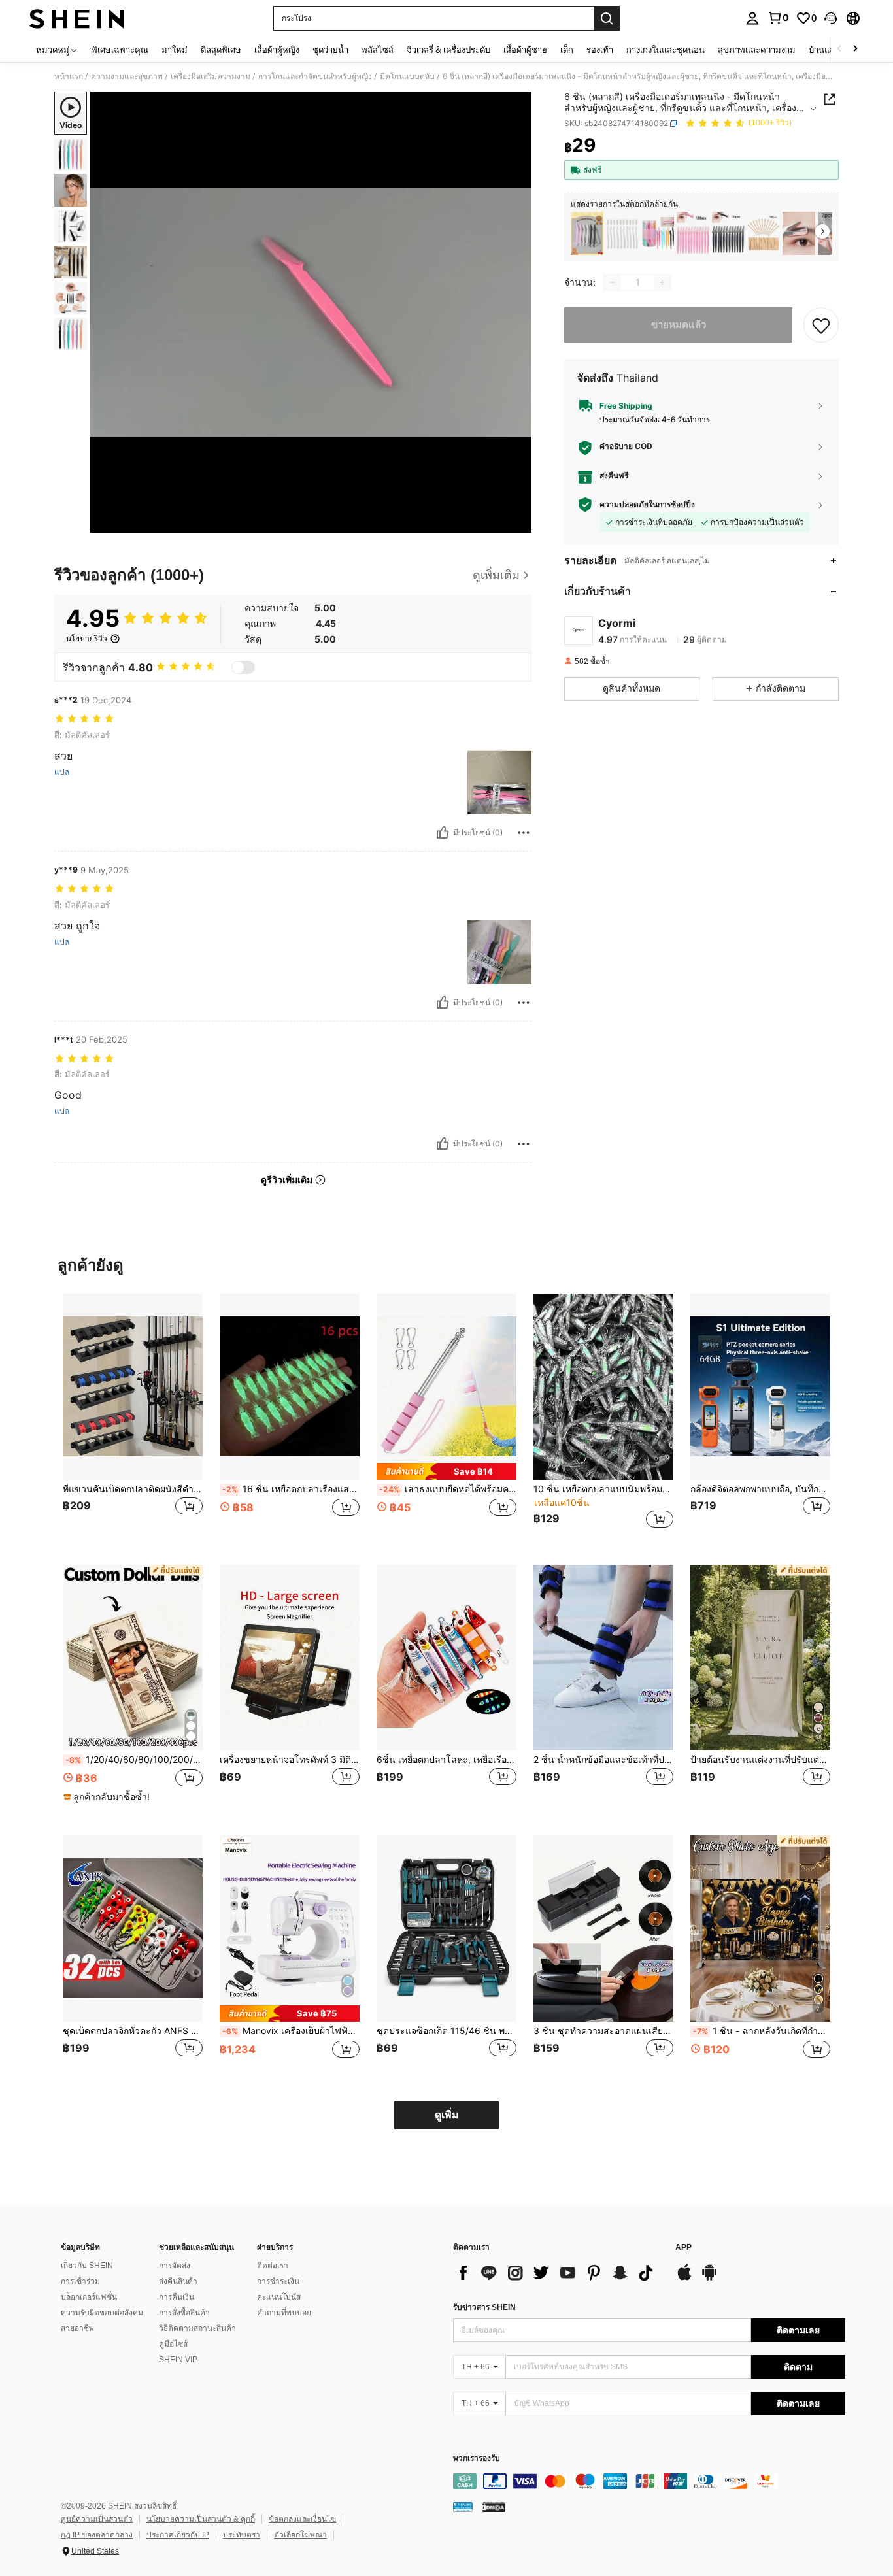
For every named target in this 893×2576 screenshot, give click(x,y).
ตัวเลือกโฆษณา (300, 2535)
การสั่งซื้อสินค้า (184, 2313)
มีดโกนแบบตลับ (407, 76)
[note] (446, 1471)
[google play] (709, 2279)
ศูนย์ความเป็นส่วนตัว (97, 2519)
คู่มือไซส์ (173, 2344)
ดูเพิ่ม (447, 2115)
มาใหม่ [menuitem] (175, 50)
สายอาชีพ (77, 2328)
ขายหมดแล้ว (679, 325)
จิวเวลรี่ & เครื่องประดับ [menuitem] (448, 50)
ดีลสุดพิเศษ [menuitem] (221, 50)
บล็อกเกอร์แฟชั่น (89, 2297)
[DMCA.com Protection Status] (494, 2507)
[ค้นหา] (607, 18)
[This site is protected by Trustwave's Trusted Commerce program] (463, 2507)
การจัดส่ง (175, 2266)
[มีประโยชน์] (443, 833)
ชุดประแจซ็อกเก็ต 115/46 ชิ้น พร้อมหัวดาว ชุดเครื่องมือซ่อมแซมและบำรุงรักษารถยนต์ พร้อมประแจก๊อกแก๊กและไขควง (446, 2031)
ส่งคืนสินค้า (178, 2281)
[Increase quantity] (662, 282)
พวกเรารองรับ (477, 2459)
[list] (558, 2273)
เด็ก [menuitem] (567, 50)
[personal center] (752, 18)
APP (683, 2248)
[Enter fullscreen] (518, 522)
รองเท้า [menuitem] (600, 50)
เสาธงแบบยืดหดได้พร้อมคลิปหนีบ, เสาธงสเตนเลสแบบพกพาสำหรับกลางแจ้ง (448, 1489)
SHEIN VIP (178, 2360)
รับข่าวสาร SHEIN (484, 2307)
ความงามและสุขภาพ (127, 76)
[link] (778, 18)
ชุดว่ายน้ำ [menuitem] (330, 50)
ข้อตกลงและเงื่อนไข (302, 2519)
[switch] (243, 667)
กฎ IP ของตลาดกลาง (97, 2535)
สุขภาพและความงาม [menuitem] (757, 50)
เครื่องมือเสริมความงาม (211, 76)
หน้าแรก (69, 76)
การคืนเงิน (177, 2297)
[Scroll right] (855, 49)
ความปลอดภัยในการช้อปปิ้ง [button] (647, 505)
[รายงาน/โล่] (524, 833)
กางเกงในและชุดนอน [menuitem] (666, 50)
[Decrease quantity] (613, 282)
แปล (62, 772)
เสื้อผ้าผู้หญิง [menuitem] (277, 50)
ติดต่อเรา (273, 2266)
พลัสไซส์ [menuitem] (378, 50)
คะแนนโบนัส (279, 2297)
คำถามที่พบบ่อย (284, 2313)
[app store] (684, 2279)
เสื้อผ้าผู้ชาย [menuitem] (525, 50)
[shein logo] (77, 18)
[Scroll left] (839, 49)
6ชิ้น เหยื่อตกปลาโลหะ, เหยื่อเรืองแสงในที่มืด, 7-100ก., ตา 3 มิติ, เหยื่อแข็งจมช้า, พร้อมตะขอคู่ (446, 1760)
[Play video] (311, 312)
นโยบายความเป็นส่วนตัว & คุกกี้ (201, 2519)
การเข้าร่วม (80, 2281)
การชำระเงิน (278, 2281)
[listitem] (587, 234)
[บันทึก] (821, 325)
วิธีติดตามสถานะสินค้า (197, 2328)
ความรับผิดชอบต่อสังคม (102, 2313)
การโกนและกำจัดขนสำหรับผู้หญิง (315, 76)
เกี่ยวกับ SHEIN (87, 2266)
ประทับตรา (242, 2535)
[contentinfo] (649, 2481)
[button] (831, 18)
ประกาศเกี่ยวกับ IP (178, 2535)
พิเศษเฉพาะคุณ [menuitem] (120, 50)
